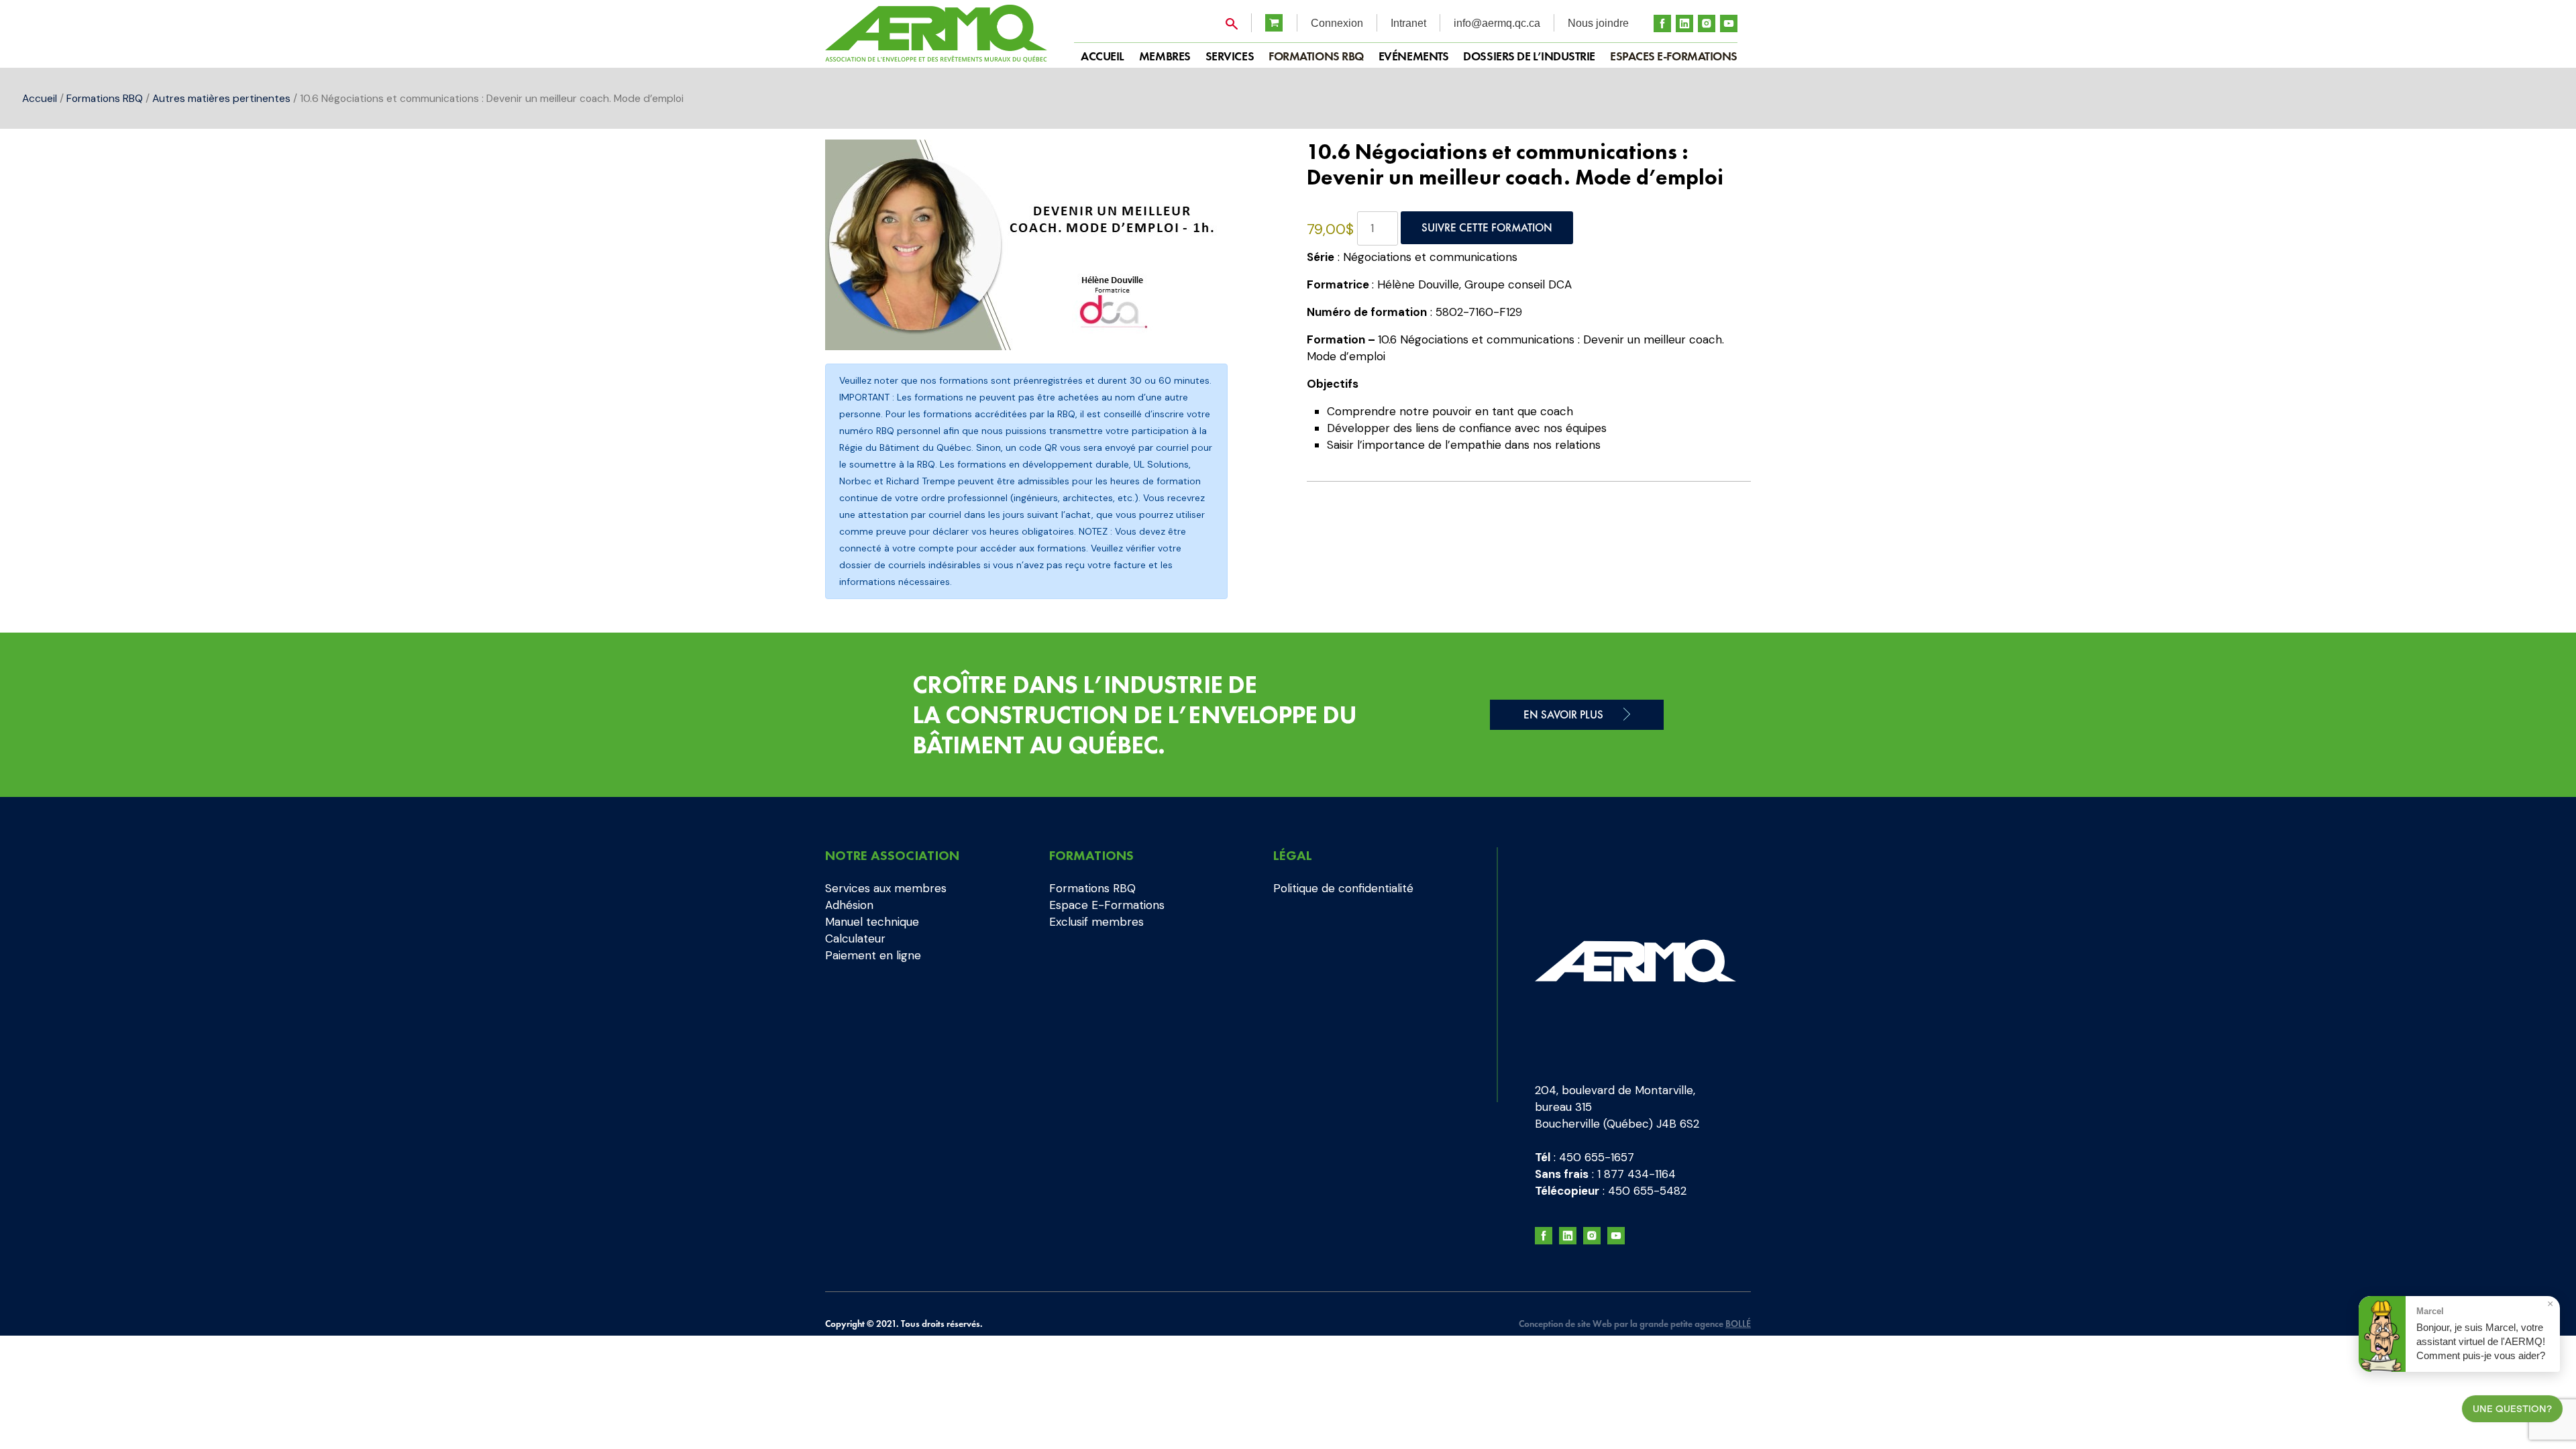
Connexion (1337, 23)
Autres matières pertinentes (221, 98)
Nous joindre (1598, 23)
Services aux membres (886, 888)
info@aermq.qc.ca (1497, 23)
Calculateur (855, 938)
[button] (1246, 163)
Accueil (40, 98)
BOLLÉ (1738, 1324)
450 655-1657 (1597, 1157)
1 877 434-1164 (1636, 1174)
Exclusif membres (1096, 922)
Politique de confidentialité (1343, 888)
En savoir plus (1563, 714)
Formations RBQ (1316, 56)
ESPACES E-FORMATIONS (1674, 56)
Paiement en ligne (873, 955)
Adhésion (849, 905)
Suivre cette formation (1487, 227)
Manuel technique (872, 922)
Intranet (1408, 23)
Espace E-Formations (1107, 905)
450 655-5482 (1647, 1191)
